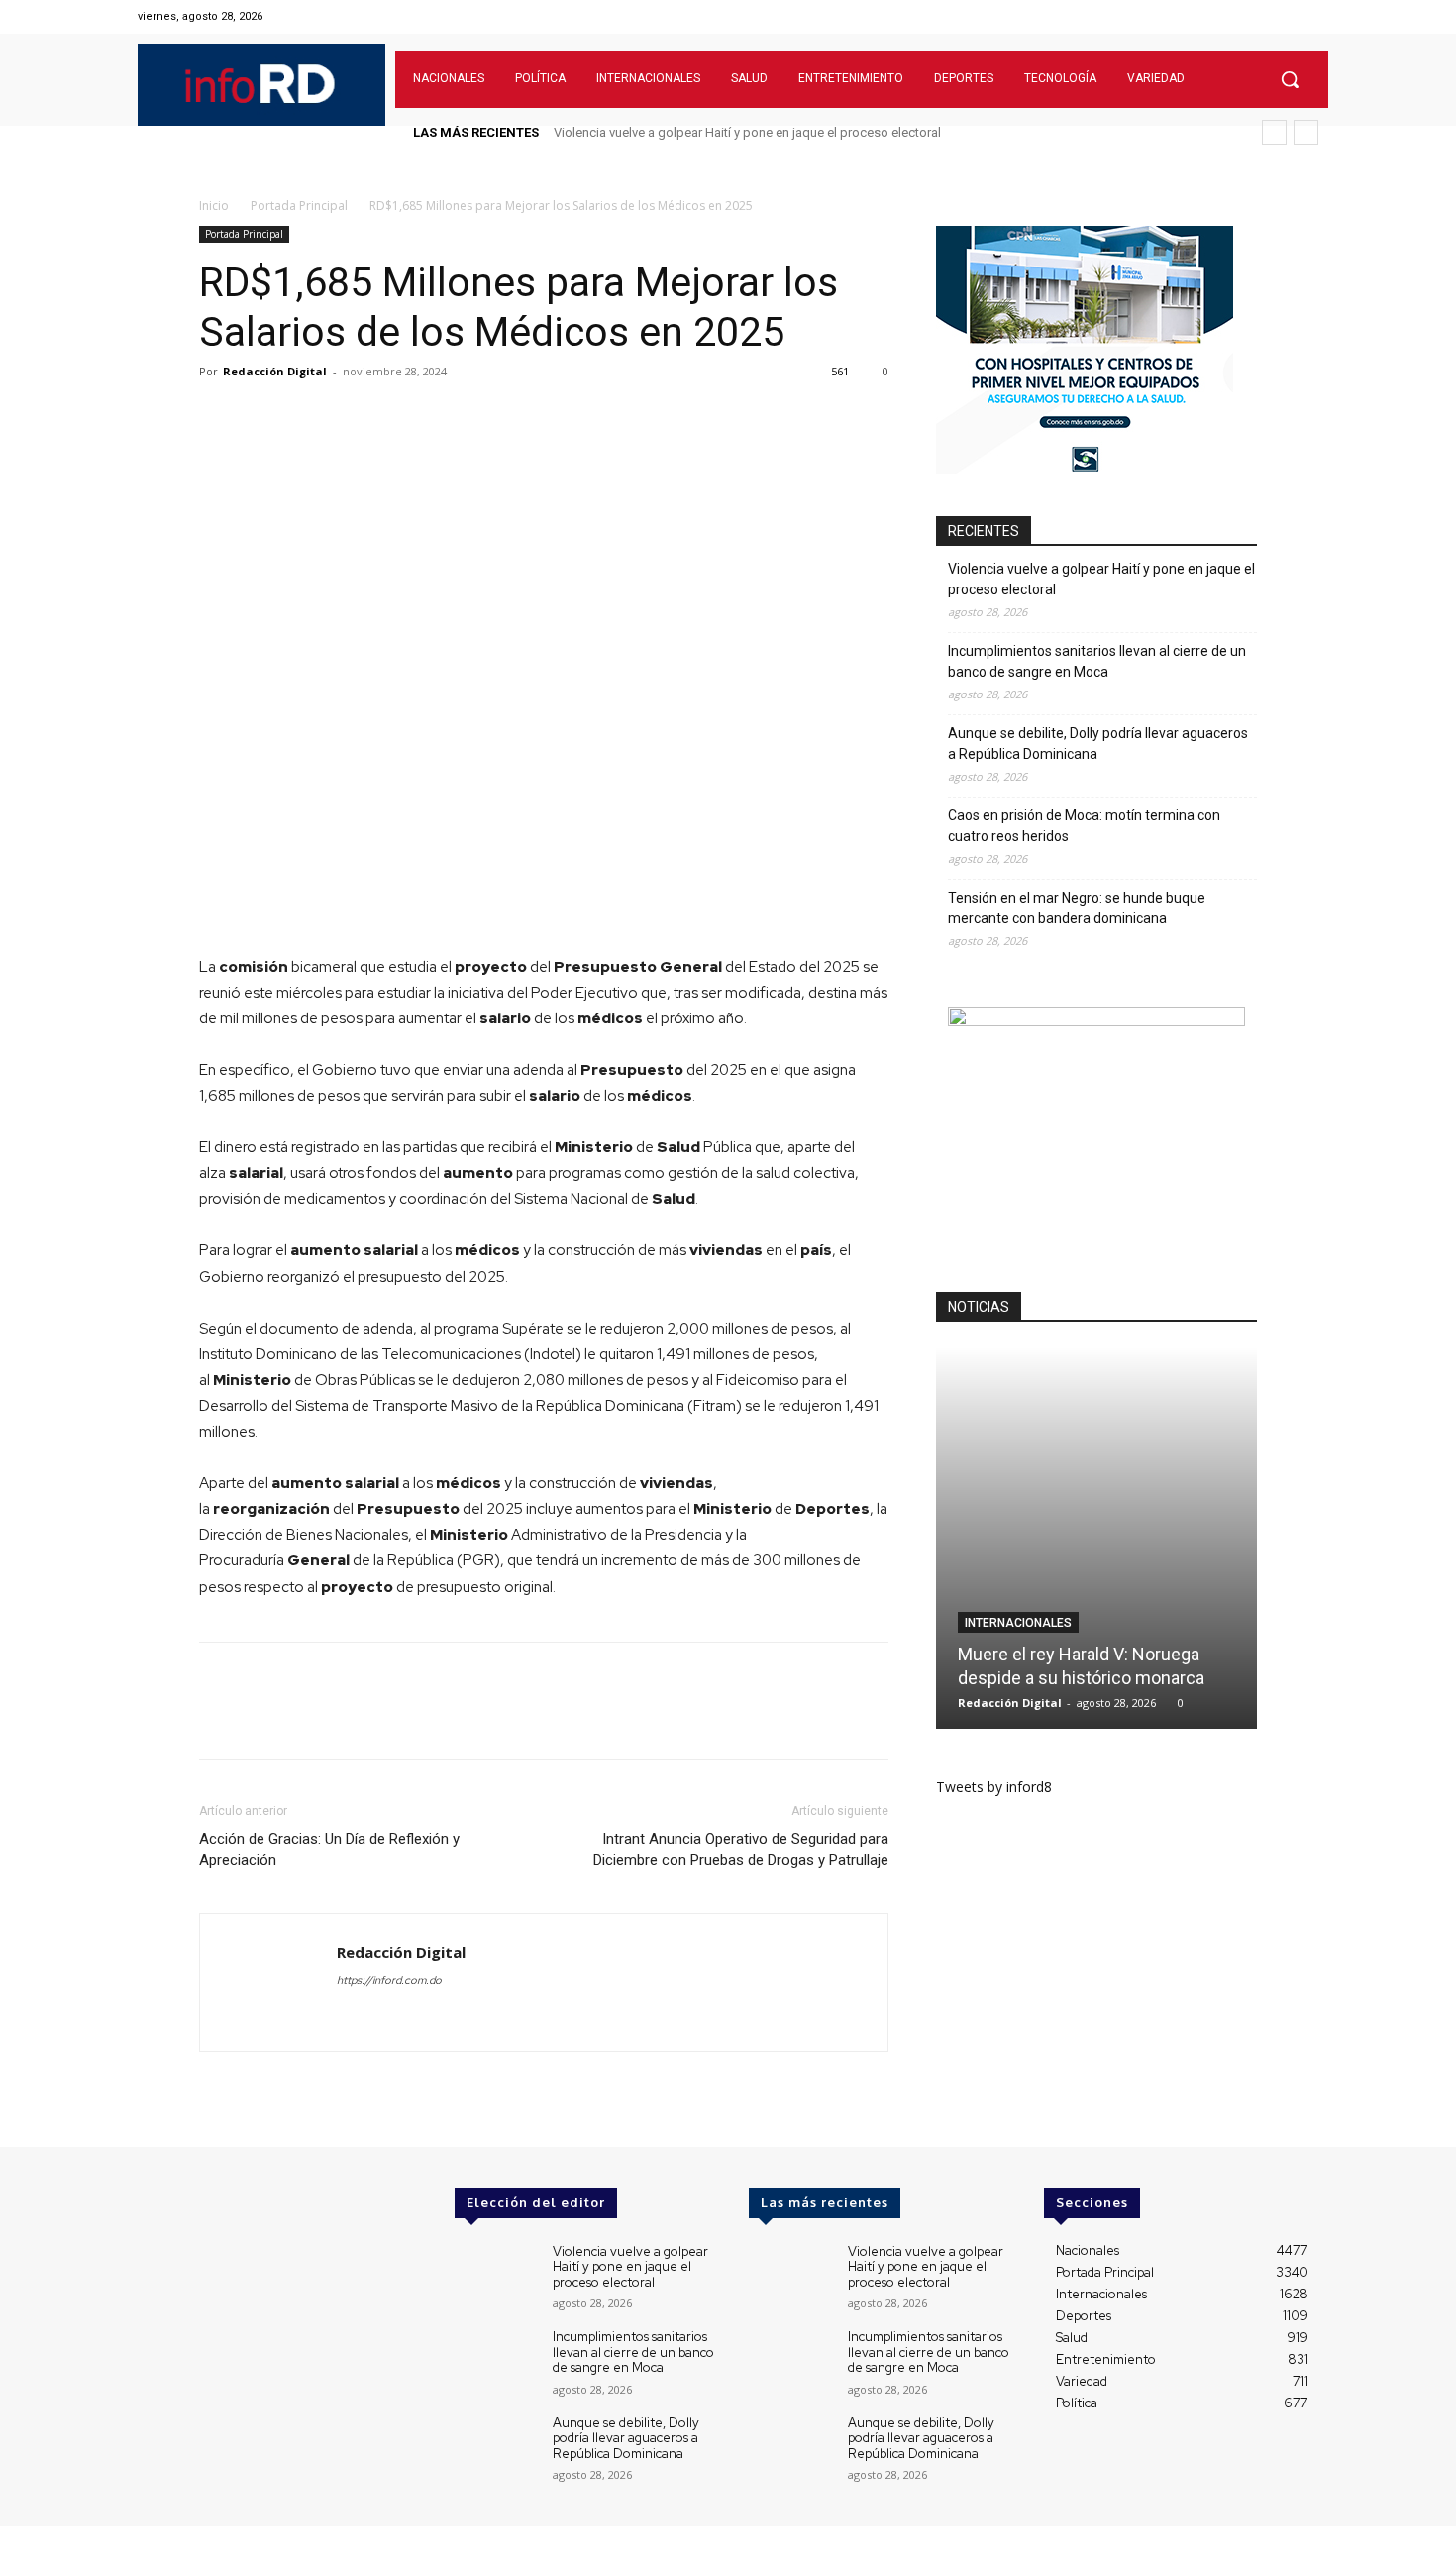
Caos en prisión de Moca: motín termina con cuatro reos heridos (1084, 826)
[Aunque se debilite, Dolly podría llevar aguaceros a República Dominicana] (496, 2449)
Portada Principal (299, 206)
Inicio (214, 206)
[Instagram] (1255, 16)
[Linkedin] (356, 416)
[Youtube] (1306, 16)
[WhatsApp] (310, 416)
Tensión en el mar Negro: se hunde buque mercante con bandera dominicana (1077, 908)
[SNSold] (1085, 468)
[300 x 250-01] (1096, 1021)
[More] (493, 416)
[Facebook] (1231, 16)
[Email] (401, 416)
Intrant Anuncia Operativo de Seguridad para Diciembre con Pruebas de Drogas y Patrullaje (741, 1849)
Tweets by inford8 (994, 1787)
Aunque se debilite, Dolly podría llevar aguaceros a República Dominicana (1098, 744)
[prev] (1274, 132)
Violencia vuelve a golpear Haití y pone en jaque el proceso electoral (747, 132)
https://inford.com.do (389, 1980)
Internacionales (1018, 1623)
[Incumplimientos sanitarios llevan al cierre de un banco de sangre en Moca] (496, 2362)
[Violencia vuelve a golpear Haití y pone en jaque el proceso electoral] (496, 2277)
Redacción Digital (275, 371)
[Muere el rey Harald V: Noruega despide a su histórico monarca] (1096, 1538)
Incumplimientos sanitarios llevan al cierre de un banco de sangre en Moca (1097, 661)
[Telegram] (447, 416)
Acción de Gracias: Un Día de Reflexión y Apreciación (329, 1849)
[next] (1306, 132)
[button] (1290, 79)
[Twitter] (1281, 16)
